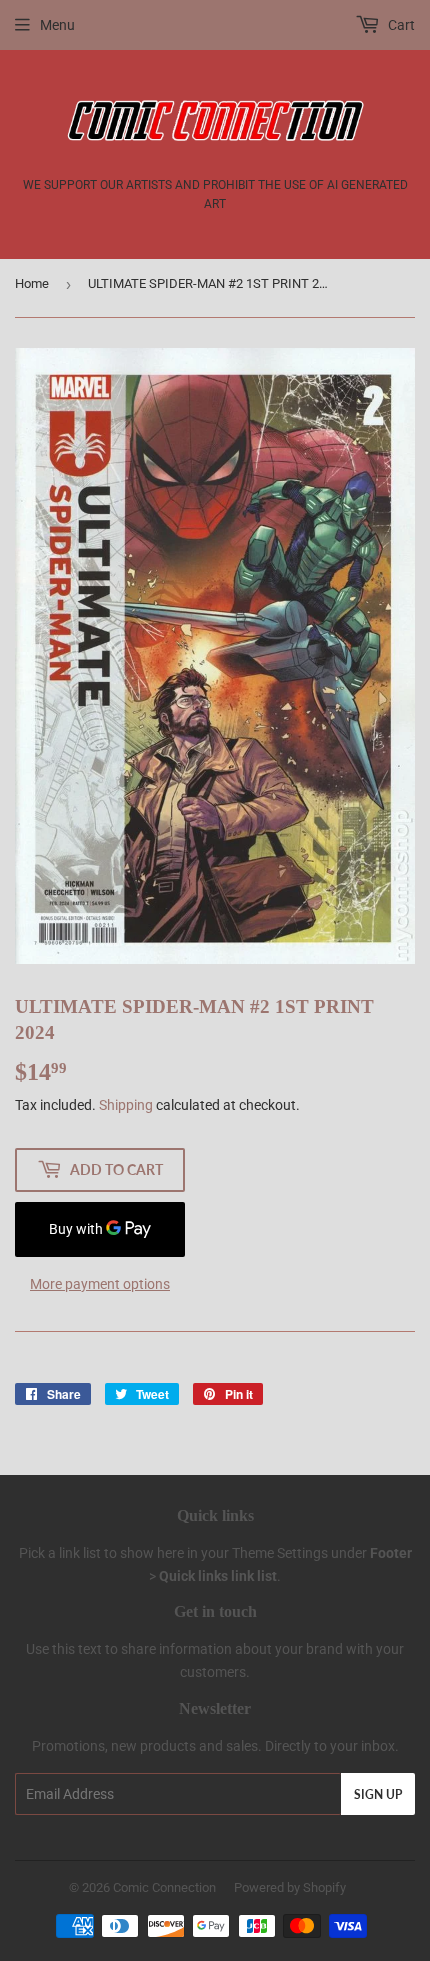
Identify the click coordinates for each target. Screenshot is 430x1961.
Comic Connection (164, 1887)
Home (32, 283)
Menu (57, 25)
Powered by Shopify (290, 1887)
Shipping (126, 1105)
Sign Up (378, 1794)
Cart (400, 25)
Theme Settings (280, 1553)
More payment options (100, 1284)
